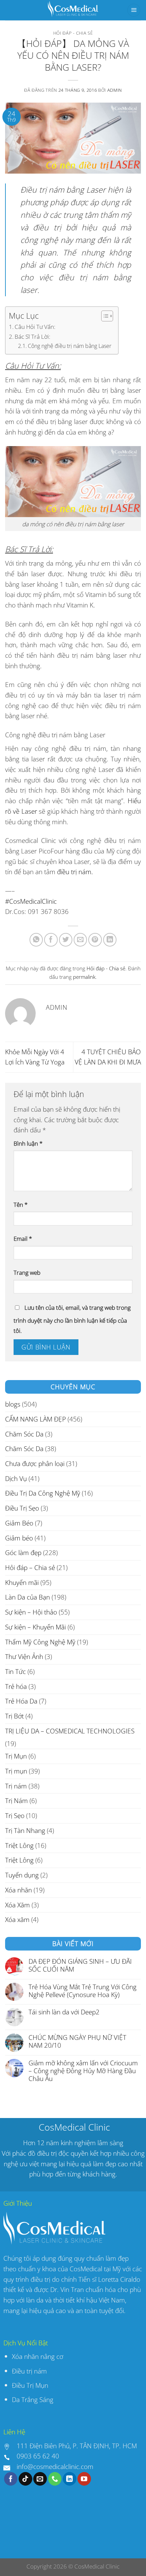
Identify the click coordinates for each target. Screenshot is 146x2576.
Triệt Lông (19, 1845)
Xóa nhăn (19, 1890)
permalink (84, 977)
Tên (21, 1205)
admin (115, 90)
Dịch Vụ (16, 1478)
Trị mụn (16, 1771)
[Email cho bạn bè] (80, 940)
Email (23, 1239)
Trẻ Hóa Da (21, 1701)
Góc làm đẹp (23, 1552)
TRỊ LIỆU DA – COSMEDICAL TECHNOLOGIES (70, 1731)
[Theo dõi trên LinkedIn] (70, 2479)
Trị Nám (16, 1801)
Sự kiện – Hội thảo (31, 1612)
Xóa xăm (17, 1919)
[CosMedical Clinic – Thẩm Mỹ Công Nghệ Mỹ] (73, 10)
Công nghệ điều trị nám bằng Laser (70, 346)
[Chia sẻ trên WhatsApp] (36, 940)
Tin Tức (15, 1671)
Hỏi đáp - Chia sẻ (73, 33)
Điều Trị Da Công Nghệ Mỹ (43, 1493)
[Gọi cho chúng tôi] (55, 2479)
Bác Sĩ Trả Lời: (32, 336)
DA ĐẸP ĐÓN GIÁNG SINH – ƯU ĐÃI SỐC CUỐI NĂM (80, 1965)
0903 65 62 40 (38, 2456)
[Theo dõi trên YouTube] (84, 2479)
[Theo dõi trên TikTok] (25, 2479)
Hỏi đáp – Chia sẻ (30, 1567)
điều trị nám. (75, 872)
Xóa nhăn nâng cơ (38, 2356)
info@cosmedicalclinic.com (55, 2466)
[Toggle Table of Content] (104, 316)
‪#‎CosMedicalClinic (31, 901)
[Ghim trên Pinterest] (95, 940)
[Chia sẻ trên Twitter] (66, 940)
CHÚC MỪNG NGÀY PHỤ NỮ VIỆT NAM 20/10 (77, 2041)
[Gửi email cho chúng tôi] (40, 2479)
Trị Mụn (16, 1756)
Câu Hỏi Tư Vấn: (35, 327)
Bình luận (28, 1143)
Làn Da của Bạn (28, 1597)
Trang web (27, 1273)
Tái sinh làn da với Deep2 (64, 2012)
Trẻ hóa (16, 1686)
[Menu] (134, 10)
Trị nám (16, 1786)
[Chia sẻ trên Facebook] (51, 940)
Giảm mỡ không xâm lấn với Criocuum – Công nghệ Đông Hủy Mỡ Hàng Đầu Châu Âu (83, 2071)
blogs (13, 1404)
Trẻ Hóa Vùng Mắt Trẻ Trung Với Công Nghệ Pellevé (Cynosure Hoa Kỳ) (83, 1991)
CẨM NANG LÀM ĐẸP (35, 1419)
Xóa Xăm (17, 1905)
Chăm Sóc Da (24, 1434)
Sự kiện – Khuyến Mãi (35, 1627)
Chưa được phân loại (35, 1463)
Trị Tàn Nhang (25, 1830)
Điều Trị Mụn (30, 2385)
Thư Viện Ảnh (24, 1656)
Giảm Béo (19, 1523)
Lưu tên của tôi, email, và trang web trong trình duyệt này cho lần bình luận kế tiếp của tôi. (72, 1319)
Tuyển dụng (22, 1875)
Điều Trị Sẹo (22, 1508)
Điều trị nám (30, 2371)
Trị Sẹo (15, 1815)
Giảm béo (19, 1538)
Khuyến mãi (22, 1582)
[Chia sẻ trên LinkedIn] (110, 940)
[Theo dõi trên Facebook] (11, 2479)
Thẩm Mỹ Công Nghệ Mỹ (40, 1642)
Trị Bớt (14, 1716)
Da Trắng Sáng (33, 2399)
